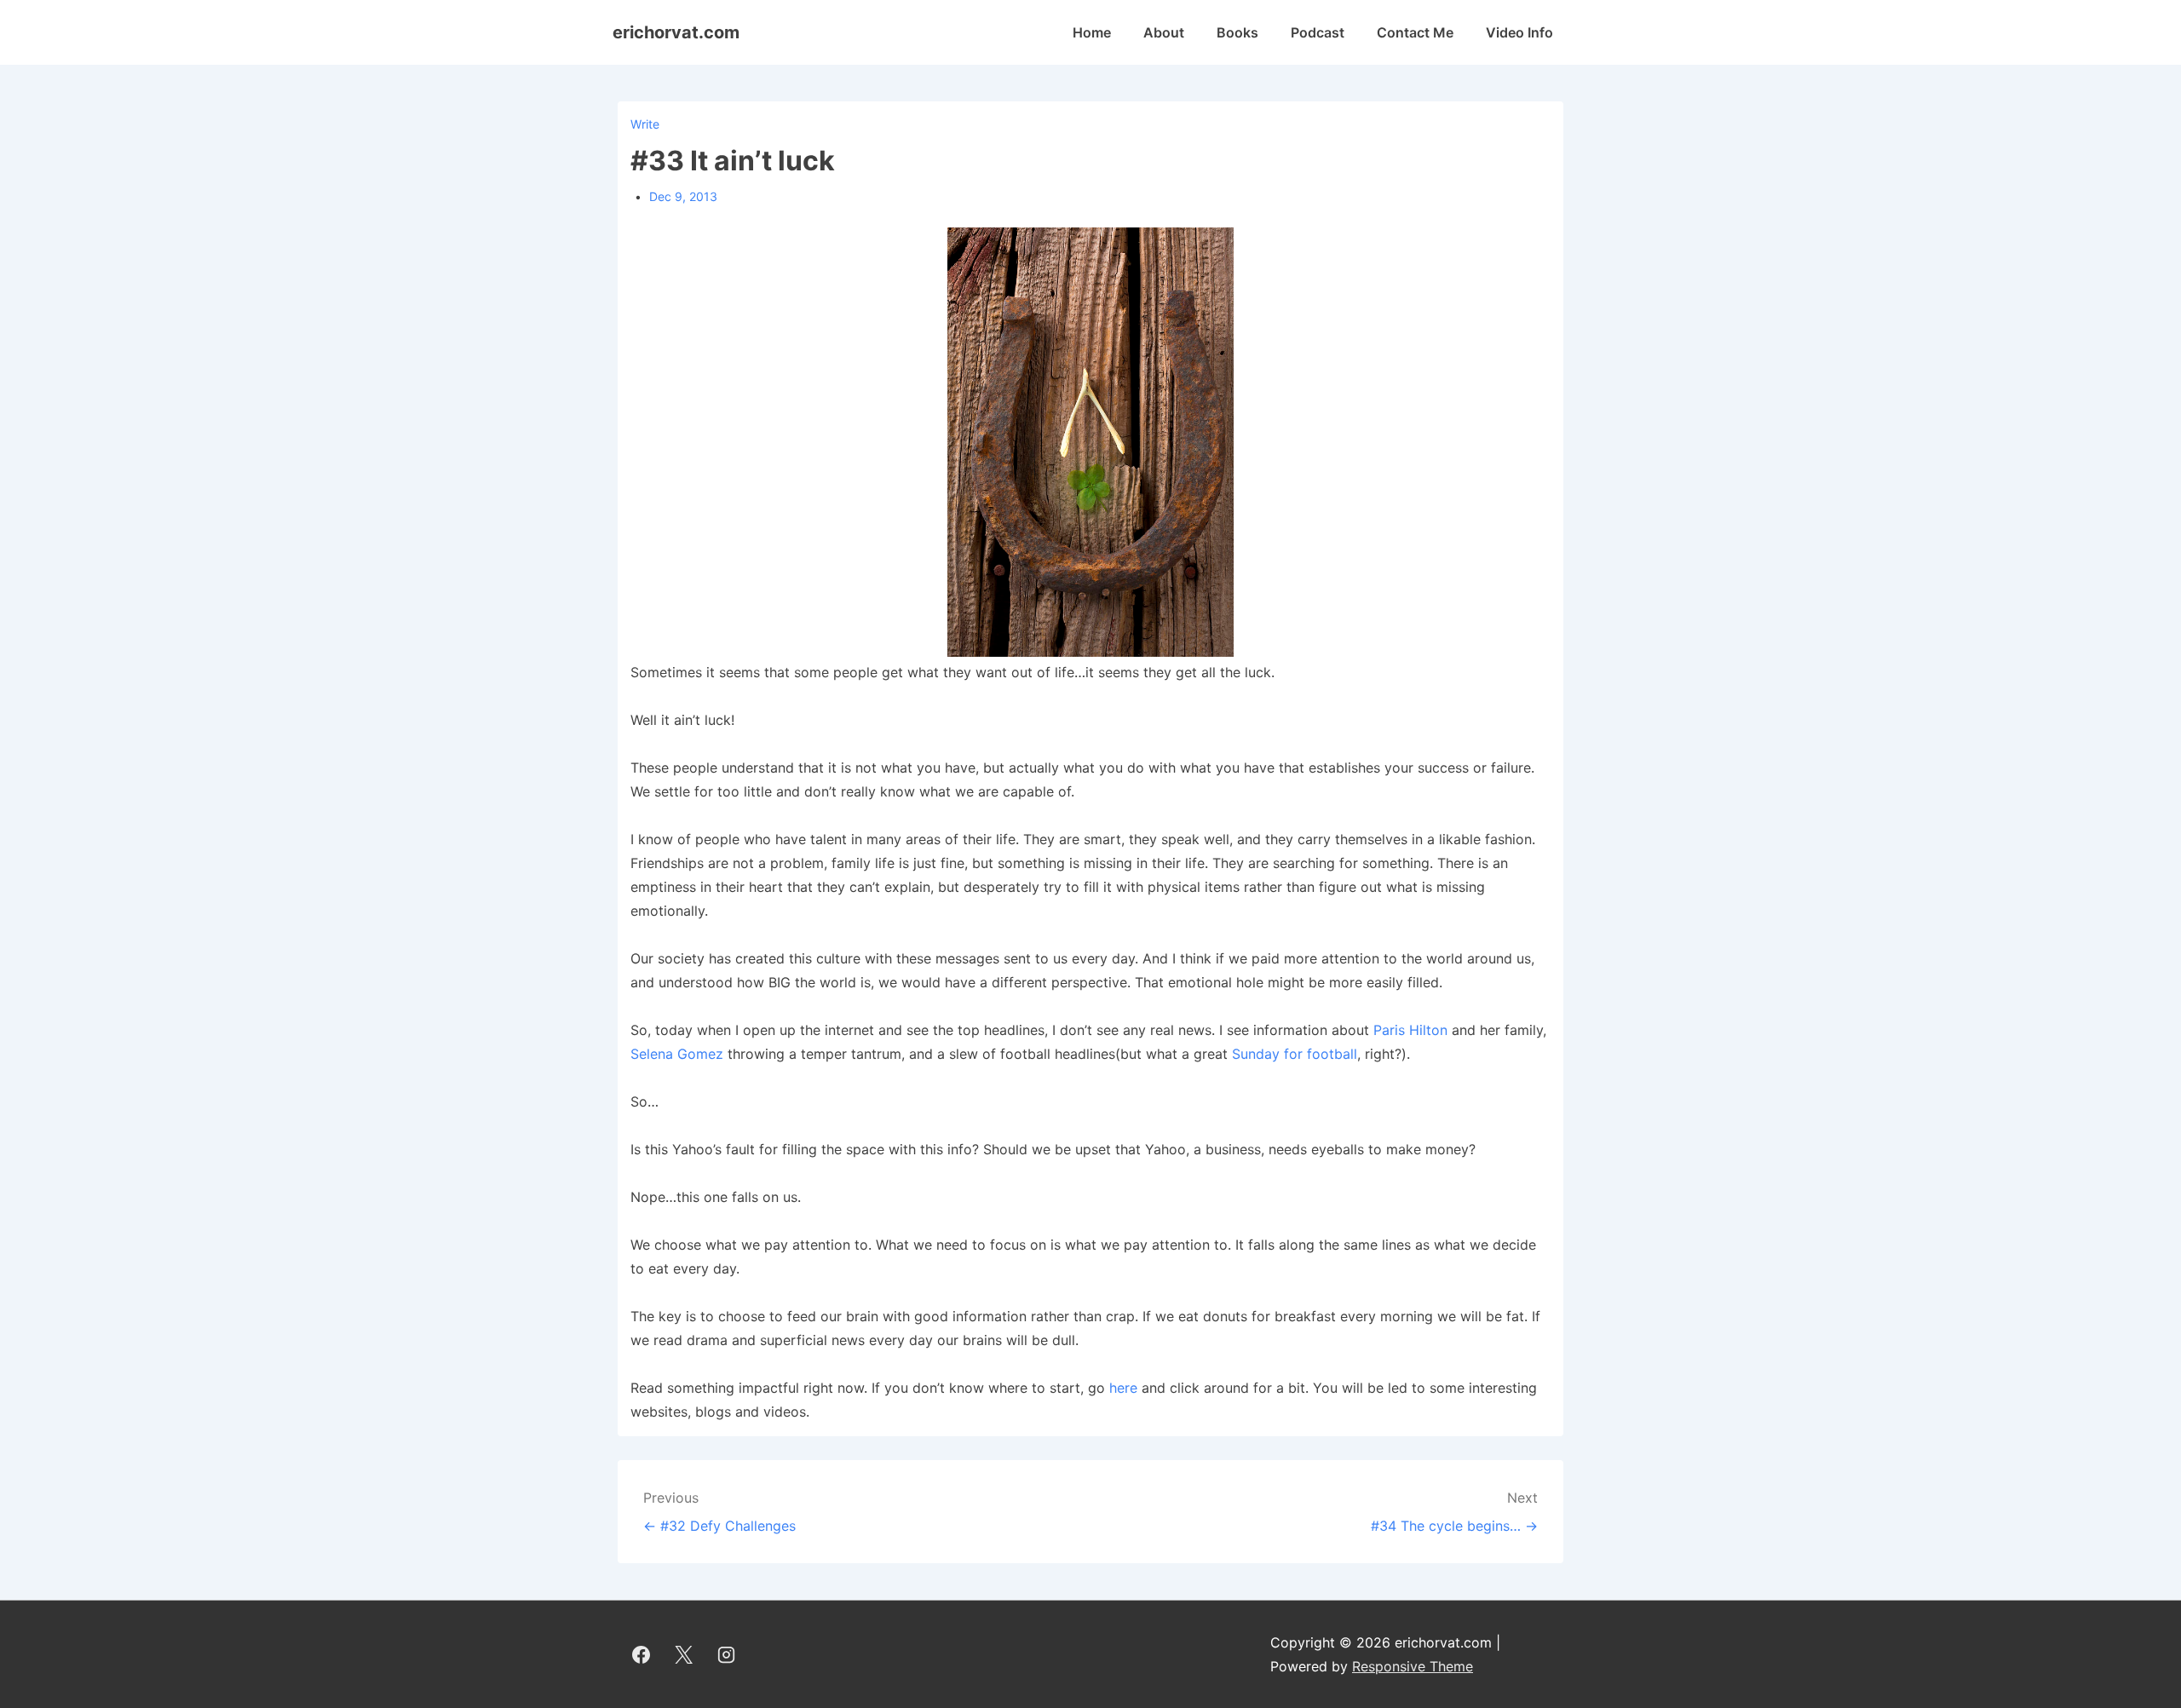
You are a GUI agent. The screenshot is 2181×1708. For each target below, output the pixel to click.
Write (645, 124)
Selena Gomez (677, 1054)
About (1164, 32)
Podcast (1318, 32)
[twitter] (684, 1654)
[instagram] (727, 1654)
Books (1237, 32)
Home (1092, 32)
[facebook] (642, 1654)
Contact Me (1415, 32)
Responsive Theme (1413, 1666)
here (1123, 1388)
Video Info (1519, 32)
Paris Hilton (1410, 1030)
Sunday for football (1295, 1054)
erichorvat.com (676, 32)
